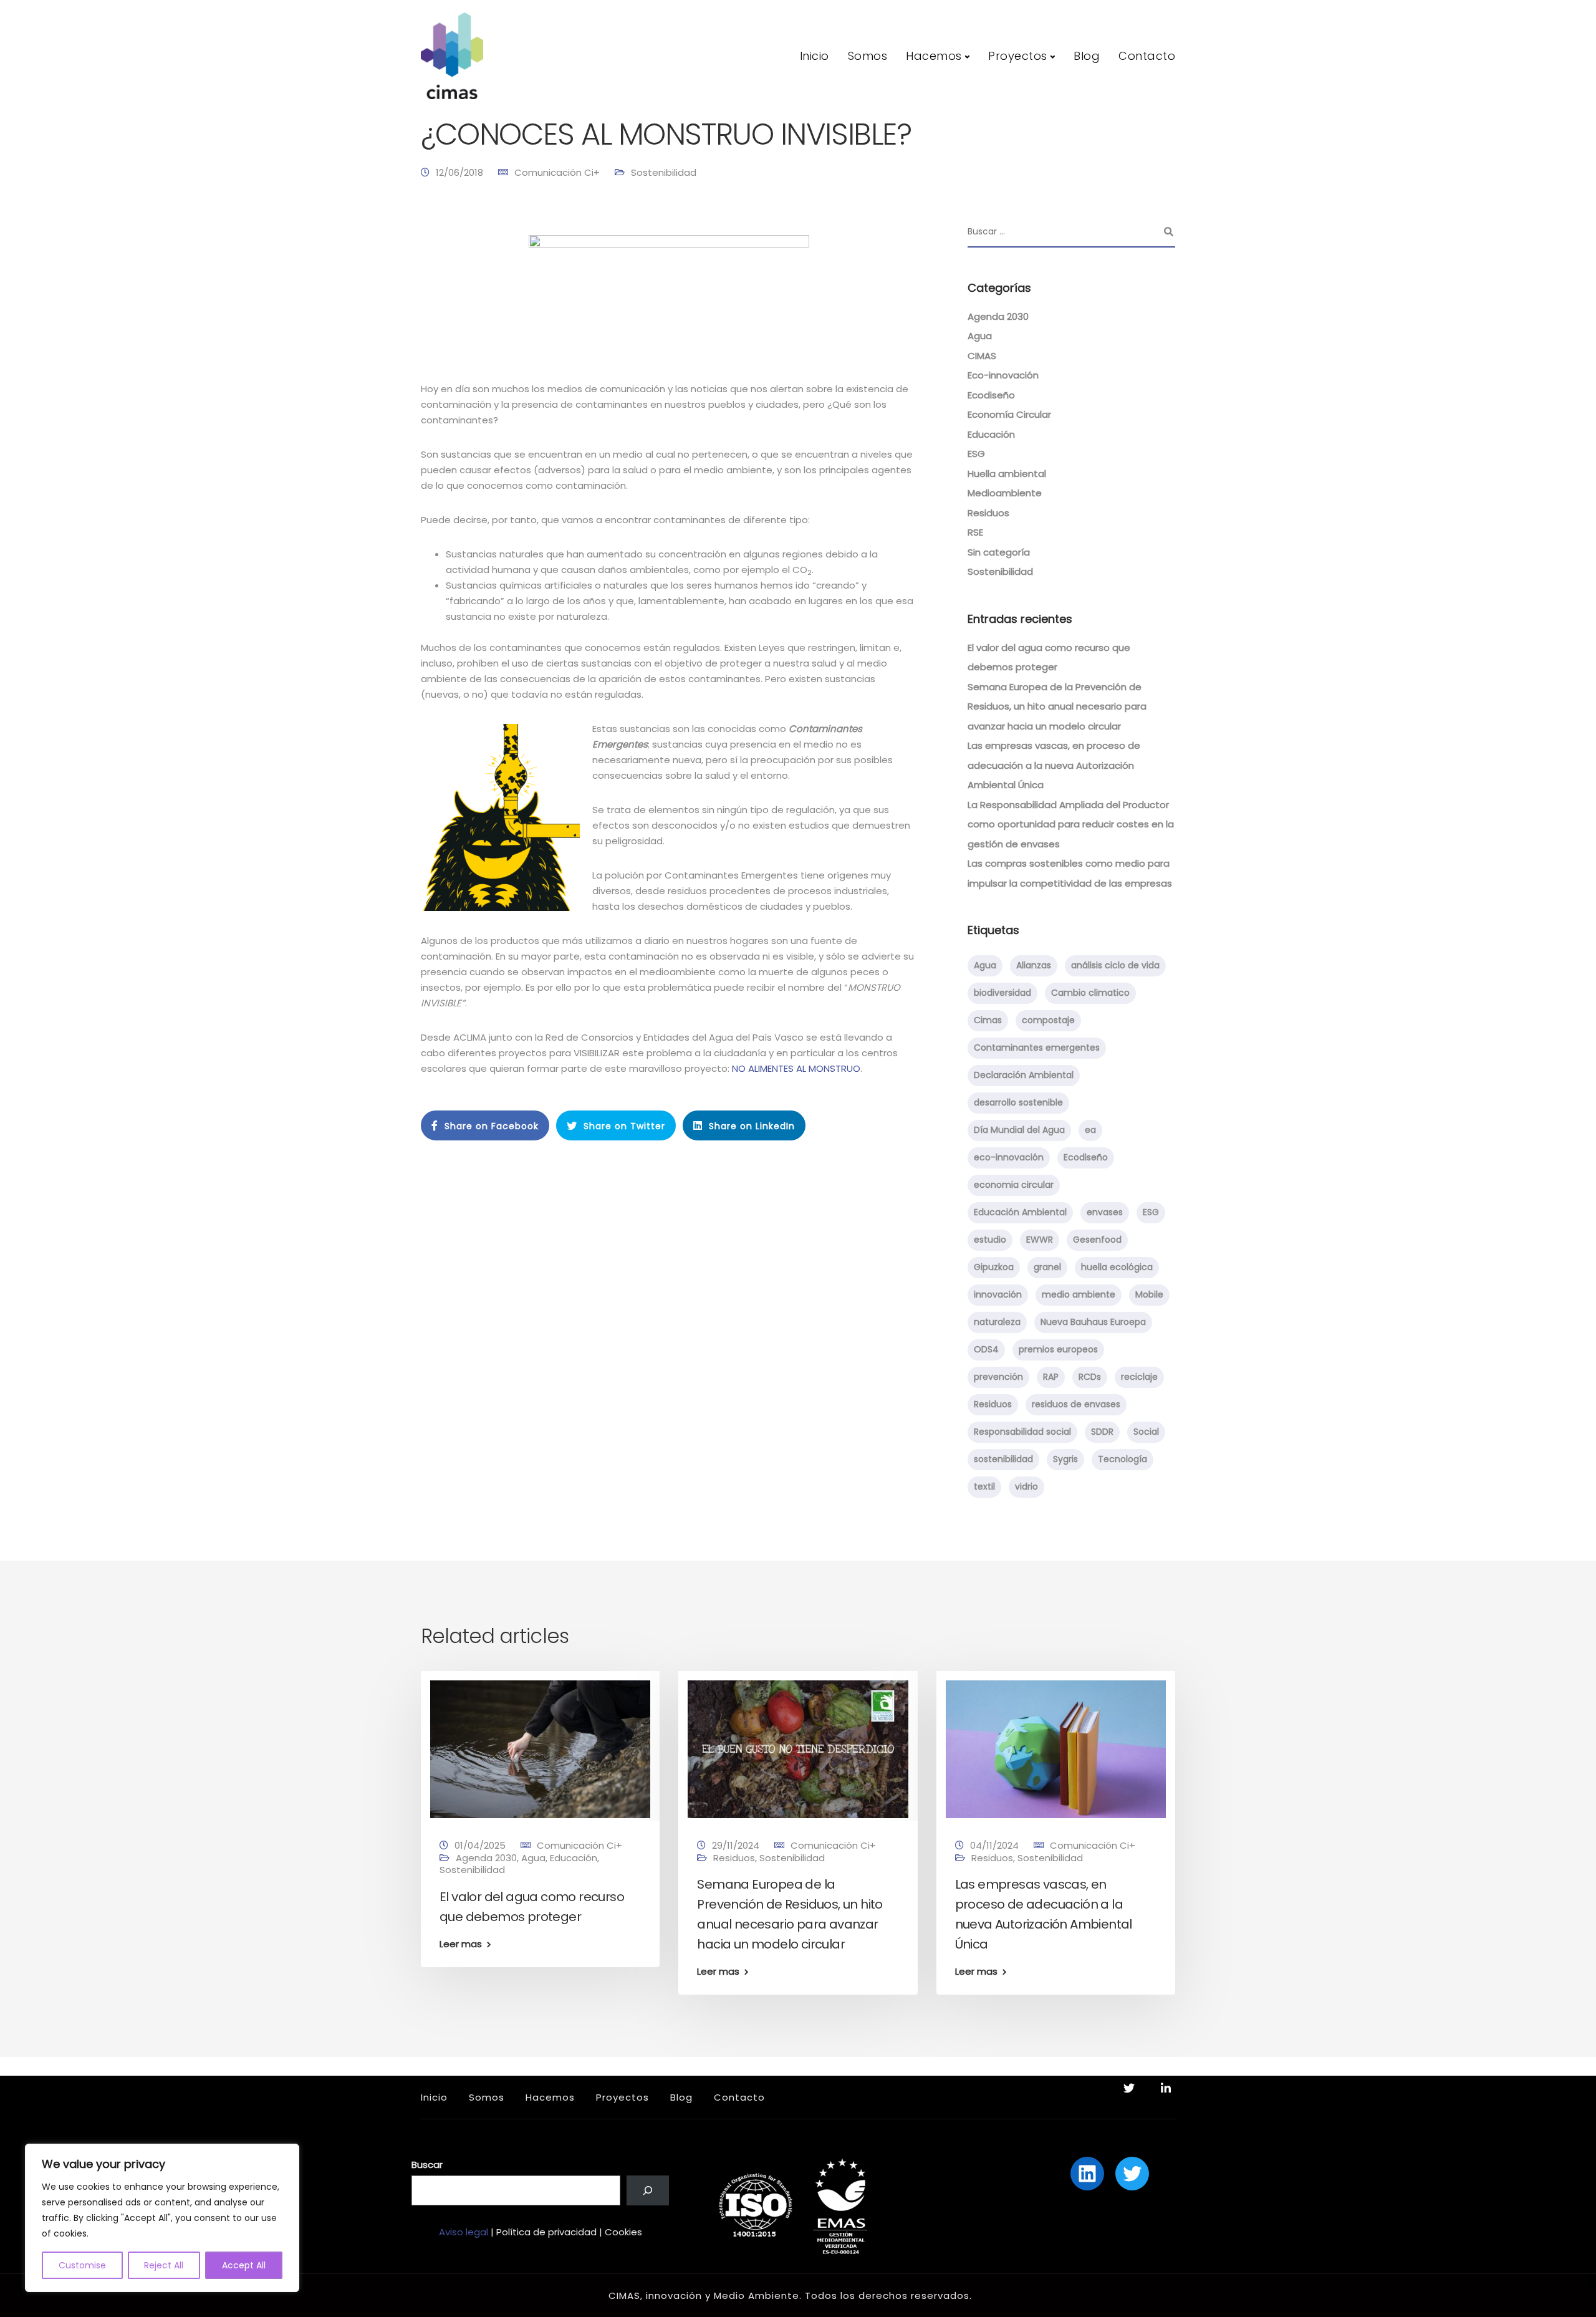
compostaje (1048, 1020)
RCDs (1090, 1377)
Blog (1087, 56)
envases (1105, 1212)
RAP (1051, 1377)
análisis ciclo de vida (1115, 965)
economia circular (1014, 1185)
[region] (162, 2218)
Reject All (164, 2265)
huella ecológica (1117, 1267)
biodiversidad (1002, 993)
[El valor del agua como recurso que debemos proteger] (540, 1749)
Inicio (815, 56)
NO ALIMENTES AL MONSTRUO (796, 1068)
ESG (976, 454)
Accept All (244, 2265)
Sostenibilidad (664, 172)
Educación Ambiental (1020, 1212)
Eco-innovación (1003, 375)
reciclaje (1139, 1377)
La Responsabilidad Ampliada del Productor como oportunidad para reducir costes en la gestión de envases (1071, 824)
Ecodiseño (991, 395)
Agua (980, 336)
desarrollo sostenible (1018, 1102)
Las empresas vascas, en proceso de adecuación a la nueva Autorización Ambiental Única (1054, 765)
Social (1146, 1432)
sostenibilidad (1003, 1459)
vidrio (1026, 1486)
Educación (991, 434)
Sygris (1065, 1459)
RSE (975, 532)
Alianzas (1034, 965)
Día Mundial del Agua (1019, 1130)
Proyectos (1018, 56)
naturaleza (997, 1322)
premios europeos (1058, 1349)
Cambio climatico (1090, 993)
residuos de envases (1076, 1404)
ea (1090, 1130)
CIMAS (982, 356)
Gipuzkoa (994, 1267)
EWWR (1040, 1240)
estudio (990, 1240)
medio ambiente (1079, 1294)
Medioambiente (1005, 493)
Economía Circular (1009, 414)
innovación (998, 1294)
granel (1047, 1267)
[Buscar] (648, 2190)
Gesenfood (1097, 1240)
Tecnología (1122, 1459)
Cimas (988, 1020)
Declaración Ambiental (1024, 1075)
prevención (998, 1377)
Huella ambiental (1007, 474)
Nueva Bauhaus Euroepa (1093, 1322)
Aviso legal (464, 2232)
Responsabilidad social (1022, 1432)
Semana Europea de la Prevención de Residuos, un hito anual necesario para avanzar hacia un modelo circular (1057, 706)
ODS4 (986, 1349)
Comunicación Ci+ (557, 172)
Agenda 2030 (998, 316)
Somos (868, 56)
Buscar (427, 2165)
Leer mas (461, 1944)
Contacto (1147, 56)
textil (984, 1486)
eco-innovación (1009, 1157)
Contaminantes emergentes (1037, 1048)
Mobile (1149, 1294)
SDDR (1102, 1432)
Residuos (988, 513)
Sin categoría (999, 552)
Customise (82, 2265)
